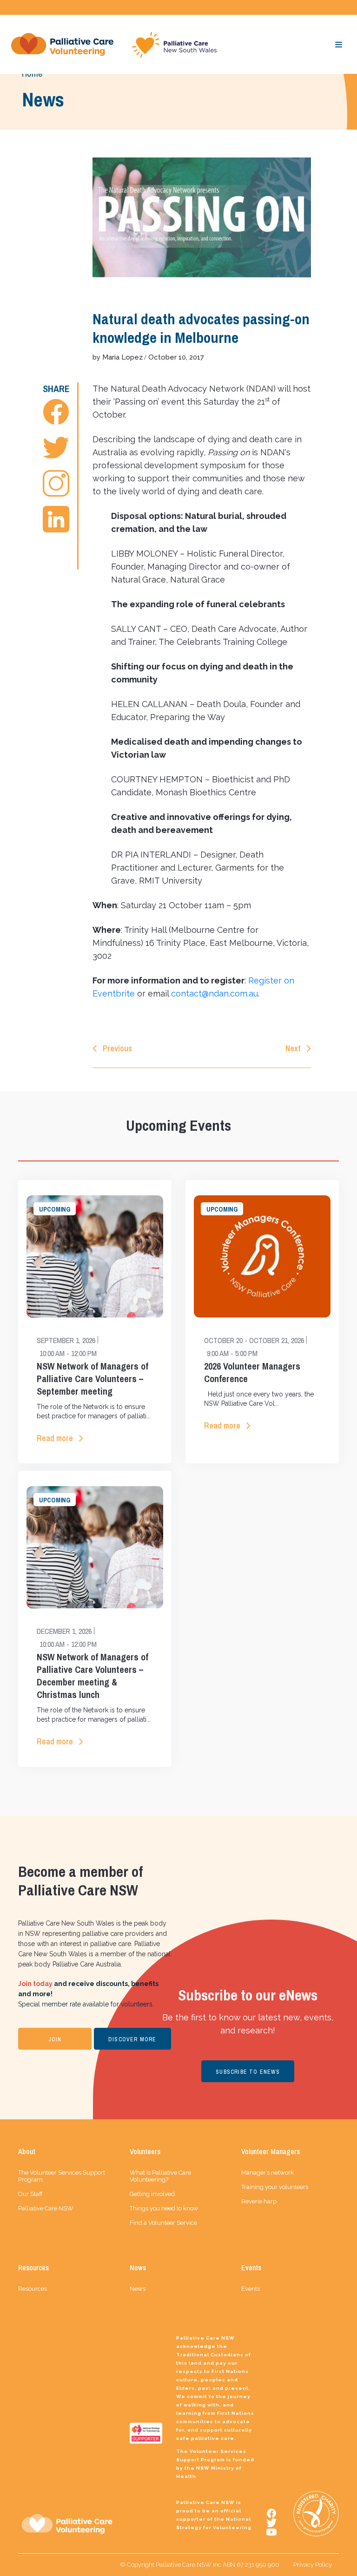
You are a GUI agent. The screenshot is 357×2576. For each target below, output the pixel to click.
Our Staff (30, 2194)
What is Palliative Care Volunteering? (160, 2176)
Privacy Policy (313, 2565)
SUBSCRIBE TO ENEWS (248, 2072)
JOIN (55, 2039)
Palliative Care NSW (46, 2208)
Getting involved (152, 2194)
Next (293, 1048)
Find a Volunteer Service (163, 2223)
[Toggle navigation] (339, 45)
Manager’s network (268, 2173)
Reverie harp (259, 2201)
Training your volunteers (275, 2187)
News (138, 2289)
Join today (35, 1984)
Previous (117, 1048)
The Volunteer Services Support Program (62, 2176)
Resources (33, 2289)
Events (251, 2289)
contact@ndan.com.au (215, 993)
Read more (55, 1438)
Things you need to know (164, 2208)
